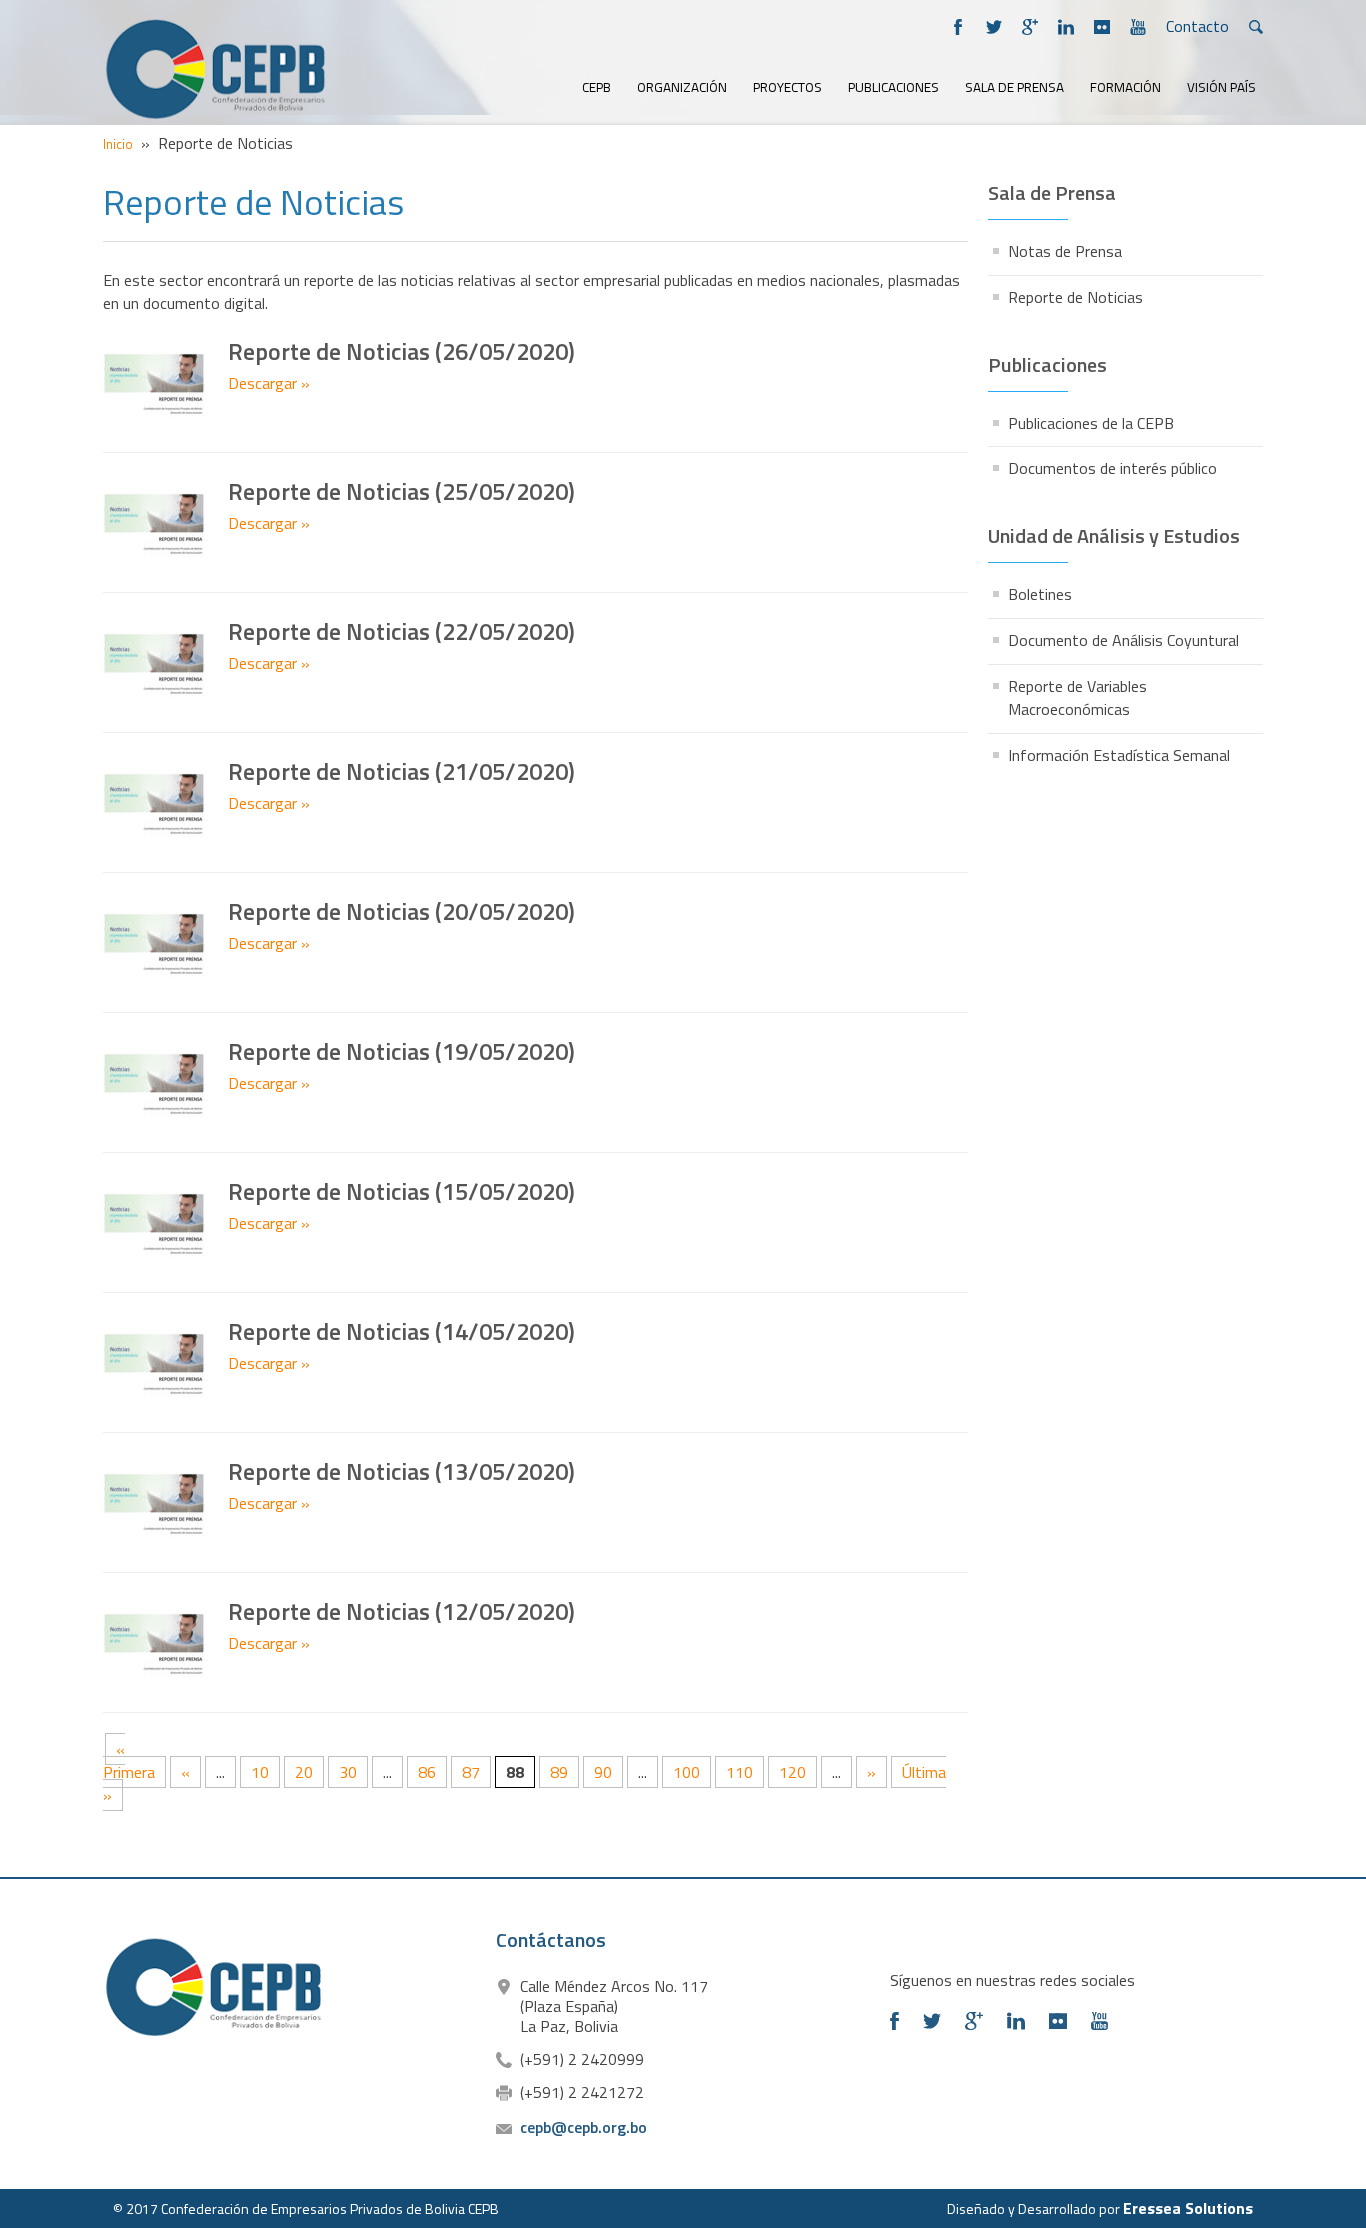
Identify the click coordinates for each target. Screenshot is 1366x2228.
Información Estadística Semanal (1119, 755)
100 (686, 1772)
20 (304, 1772)
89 (559, 1772)
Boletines (1040, 594)
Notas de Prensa (1065, 251)
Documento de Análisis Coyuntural (1123, 640)
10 (260, 1772)
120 (792, 1772)
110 (739, 1772)
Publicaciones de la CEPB (1091, 423)
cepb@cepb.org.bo (583, 2127)
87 (471, 1772)
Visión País (1221, 87)
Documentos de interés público (1112, 468)
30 (348, 1772)
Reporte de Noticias (1075, 297)
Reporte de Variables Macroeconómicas (1077, 697)
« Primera (129, 1760)
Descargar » (269, 383)
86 (427, 1772)
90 (603, 1772)
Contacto (1197, 26)
